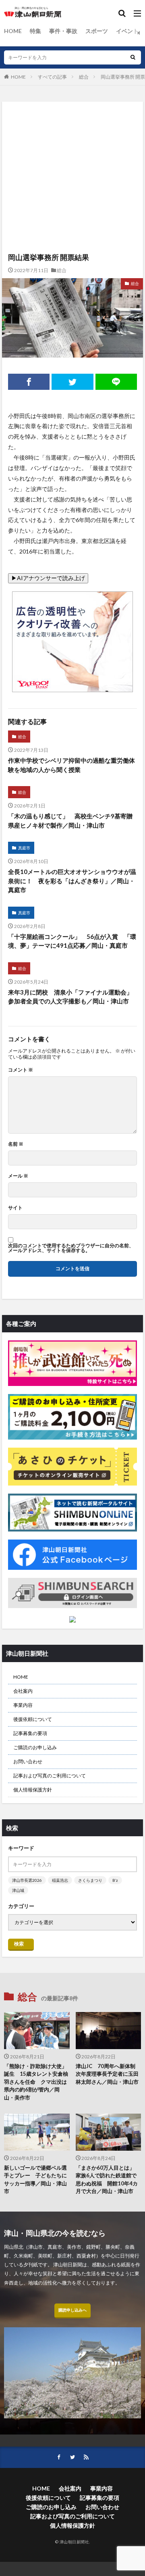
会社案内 (23, 1691)
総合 (84, 77)
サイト (15, 1208)
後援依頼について (33, 1719)
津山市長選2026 (27, 1880)
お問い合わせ (28, 1761)
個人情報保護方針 (33, 1790)
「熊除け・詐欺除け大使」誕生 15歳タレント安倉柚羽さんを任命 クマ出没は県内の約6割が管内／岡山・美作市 (36, 2082)
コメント (21, 1070)
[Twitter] (72, 382)
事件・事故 (63, 31)
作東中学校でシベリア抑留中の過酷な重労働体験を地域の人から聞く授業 (71, 765)
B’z (115, 1880)
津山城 (18, 1890)
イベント (127, 31)
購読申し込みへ (72, 2310)
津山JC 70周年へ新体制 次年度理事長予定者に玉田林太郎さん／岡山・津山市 (108, 2074)
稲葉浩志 (60, 1880)
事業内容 (23, 1705)
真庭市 (24, 848)
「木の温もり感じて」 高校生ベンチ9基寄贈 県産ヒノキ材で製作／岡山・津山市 (72, 821)
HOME (13, 31)
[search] (133, 57)
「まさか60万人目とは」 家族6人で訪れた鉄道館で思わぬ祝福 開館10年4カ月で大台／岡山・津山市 (108, 2180)
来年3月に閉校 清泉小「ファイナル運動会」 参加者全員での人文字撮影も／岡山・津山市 (72, 997)
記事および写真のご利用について (50, 1776)
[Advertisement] (72, 139)
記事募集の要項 (30, 1733)
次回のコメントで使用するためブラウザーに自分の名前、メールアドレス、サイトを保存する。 (71, 1248)
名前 (16, 1144)
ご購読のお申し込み (35, 1747)
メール (18, 1176)
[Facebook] (29, 382)
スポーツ (97, 31)
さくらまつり (90, 1880)
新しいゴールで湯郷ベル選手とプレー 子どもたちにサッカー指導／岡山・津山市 (35, 2180)
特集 (35, 31)
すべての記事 (52, 77)
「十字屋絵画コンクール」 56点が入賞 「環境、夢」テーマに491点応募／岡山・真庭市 (72, 941)
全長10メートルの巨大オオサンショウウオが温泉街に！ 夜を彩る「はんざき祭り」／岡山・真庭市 (72, 881)
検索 (19, 1944)
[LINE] (116, 382)
